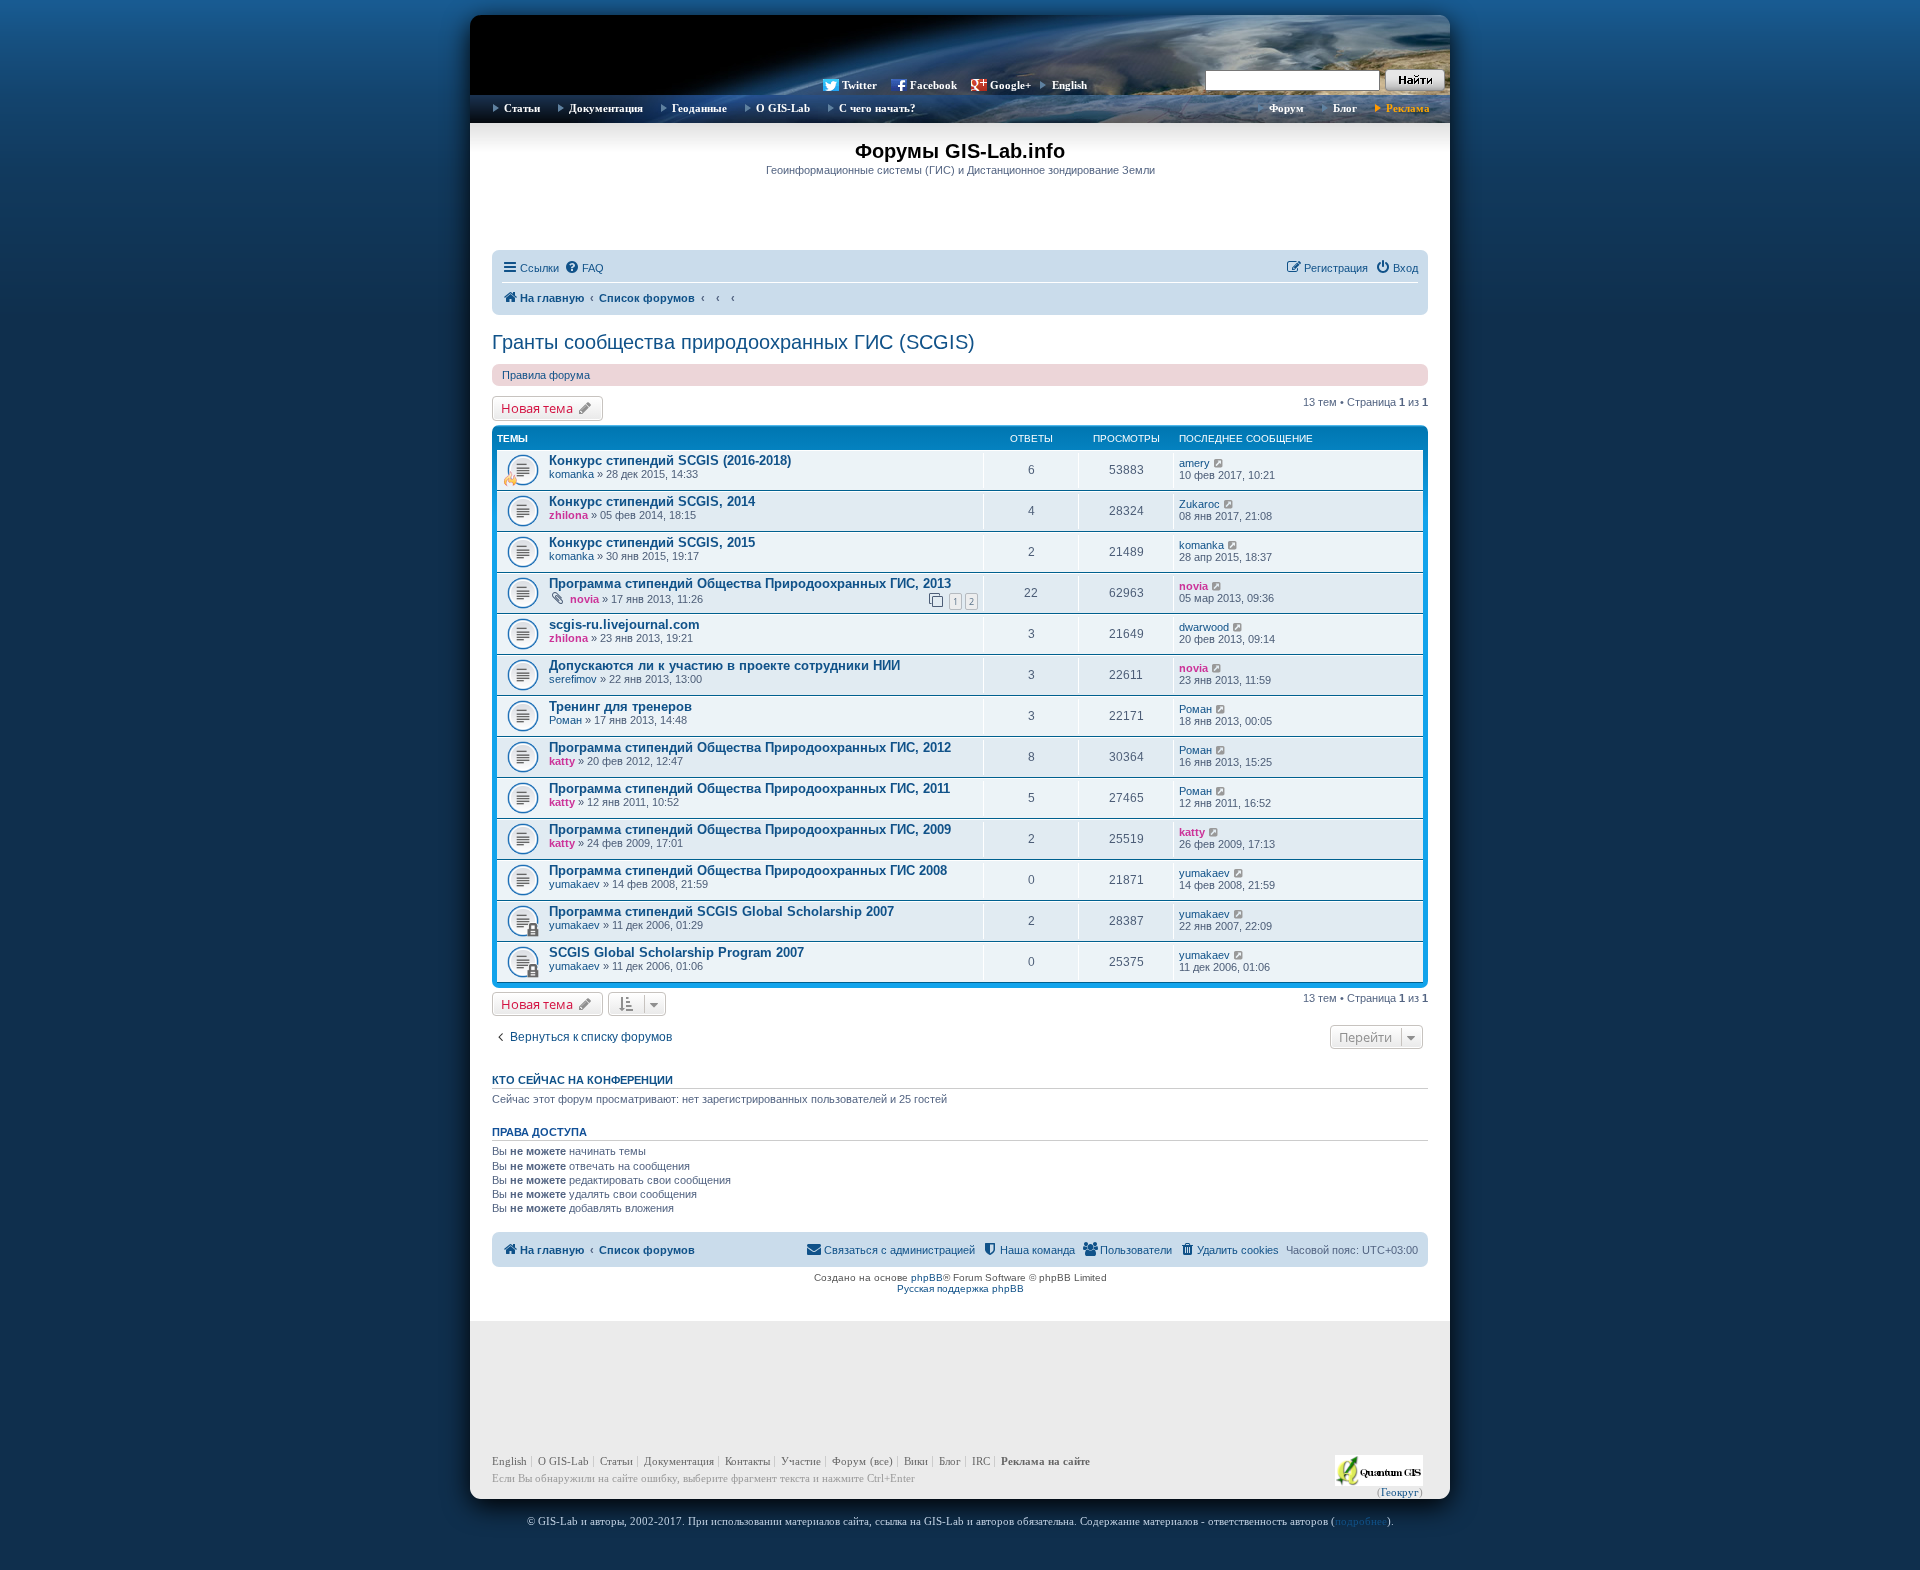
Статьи (522, 108)
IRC (981, 1461)
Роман (565, 720)
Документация (606, 108)
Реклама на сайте (1045, 1461)
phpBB (927, 1277)
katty (562, 761)
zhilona (568, 515)
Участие (801, 1461)
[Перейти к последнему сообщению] (1219, 463)
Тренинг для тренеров (620, 706)
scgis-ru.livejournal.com (624, 624)
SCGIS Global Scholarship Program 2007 (676, 952)
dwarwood (1204, 627)
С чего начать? (877, 108)
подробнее (1361, 1521)
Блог (1345, 108)
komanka (571, 474)
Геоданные (699, 108)
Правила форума (546, 375)
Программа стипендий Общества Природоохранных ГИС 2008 (748, 870)
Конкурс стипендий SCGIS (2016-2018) (670, 460)
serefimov (573, 679)
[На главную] (960, 45)
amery (1194, 463)
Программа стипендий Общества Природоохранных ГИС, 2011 (749, 788)
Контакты (747, 1461)
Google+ (1010, 85)
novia (584, 599)
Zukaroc (1199, 504)
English (1069, 85)
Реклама (1408, 108)
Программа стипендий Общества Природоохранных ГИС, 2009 (750, 829)
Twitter (859, 85)
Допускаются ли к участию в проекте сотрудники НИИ (724, 665)
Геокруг (1400, 1492)
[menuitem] (584, 268)
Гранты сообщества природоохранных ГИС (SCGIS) (733, 342)
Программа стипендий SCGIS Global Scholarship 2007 (721, 911)
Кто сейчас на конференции (582, 1080)
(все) (881, 1461)
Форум (1286, 108)
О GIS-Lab (783, 108)
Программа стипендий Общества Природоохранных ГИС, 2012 (750, 747)
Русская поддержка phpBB (960, 1288)
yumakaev (574, 884)
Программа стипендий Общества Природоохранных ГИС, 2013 (750, 583)
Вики (916, 1461)
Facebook (933, 85)
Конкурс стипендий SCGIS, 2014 (652, 501)
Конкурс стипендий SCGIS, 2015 (652, 542)
